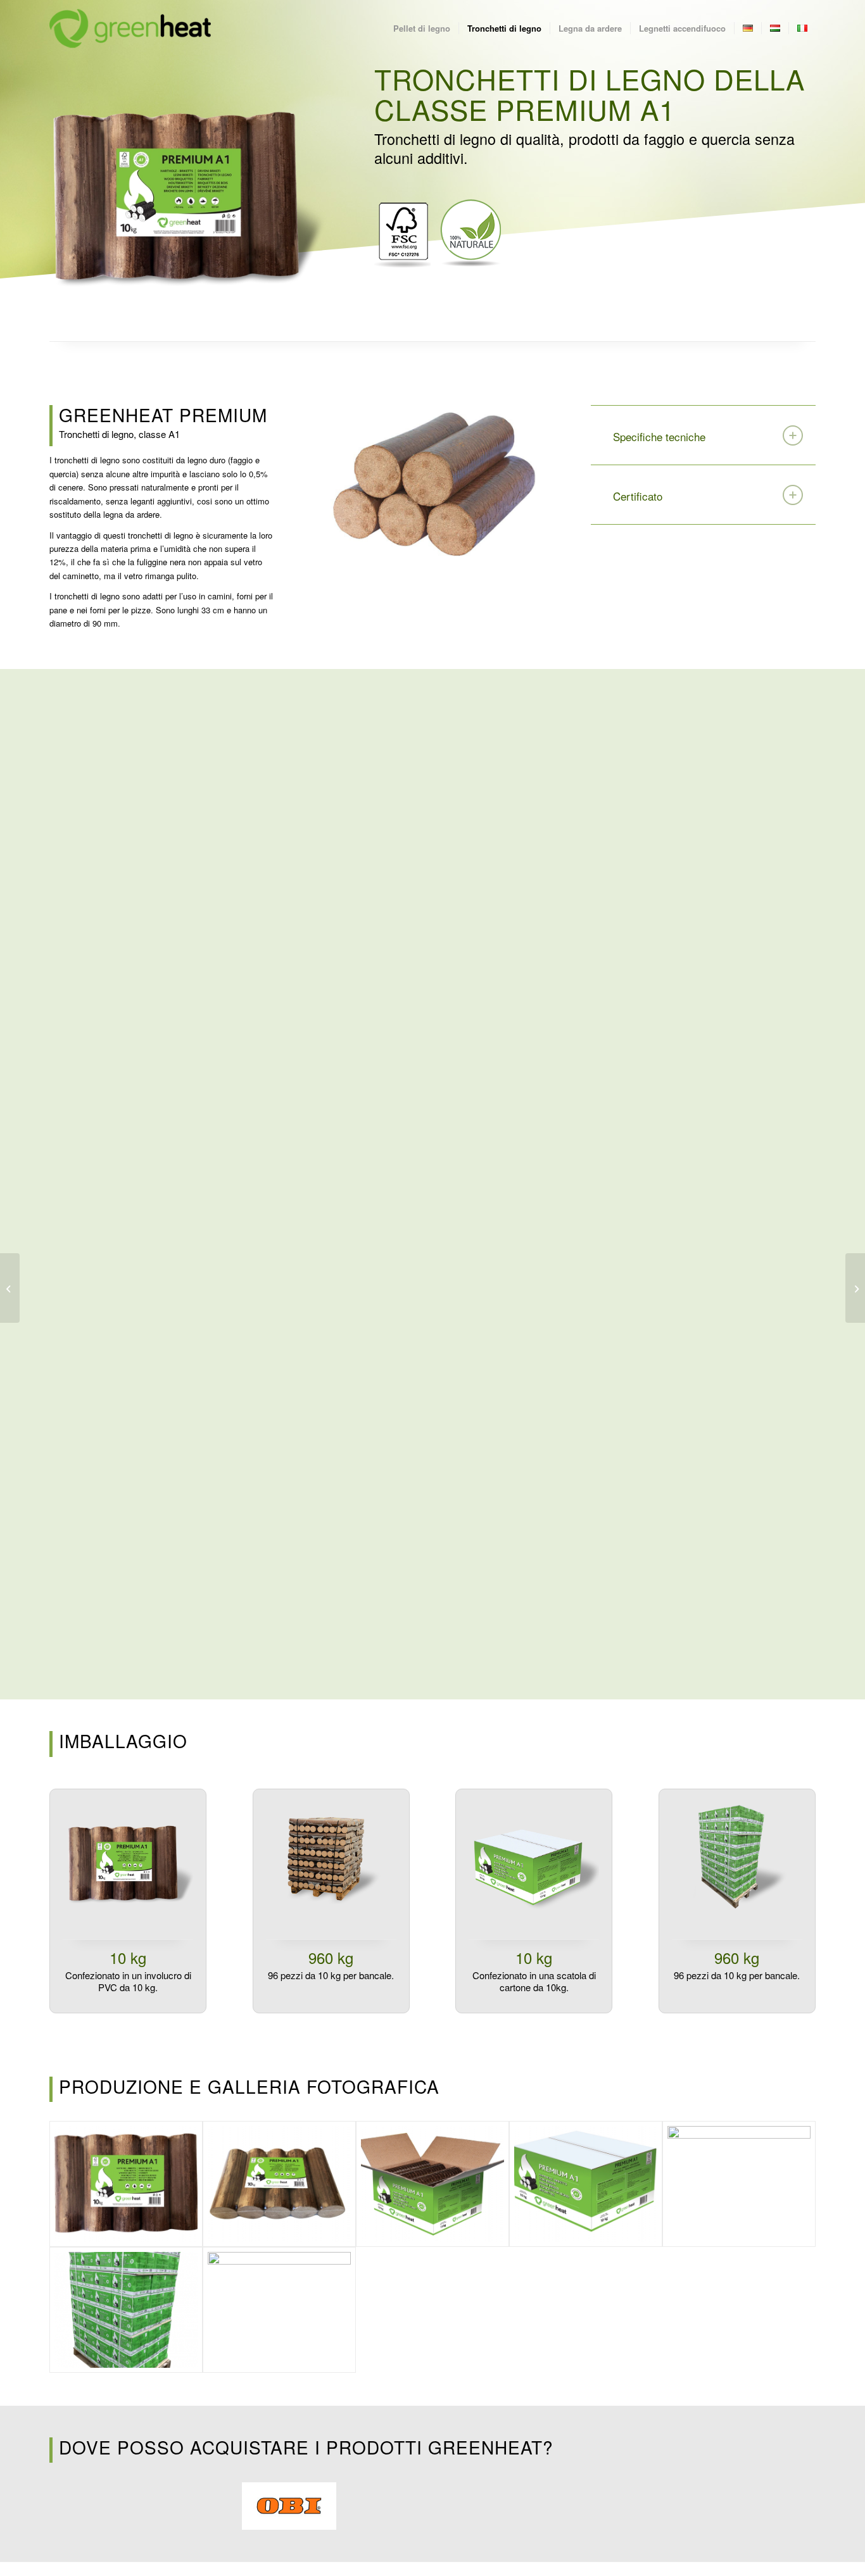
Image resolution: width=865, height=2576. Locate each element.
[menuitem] (422, 28)
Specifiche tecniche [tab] (659, 436)
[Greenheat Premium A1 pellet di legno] (10, 1288)
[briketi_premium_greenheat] (433, 481)
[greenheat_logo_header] (130, 28)
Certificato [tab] (638, 496)
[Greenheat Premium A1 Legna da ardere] (855, 1288)
